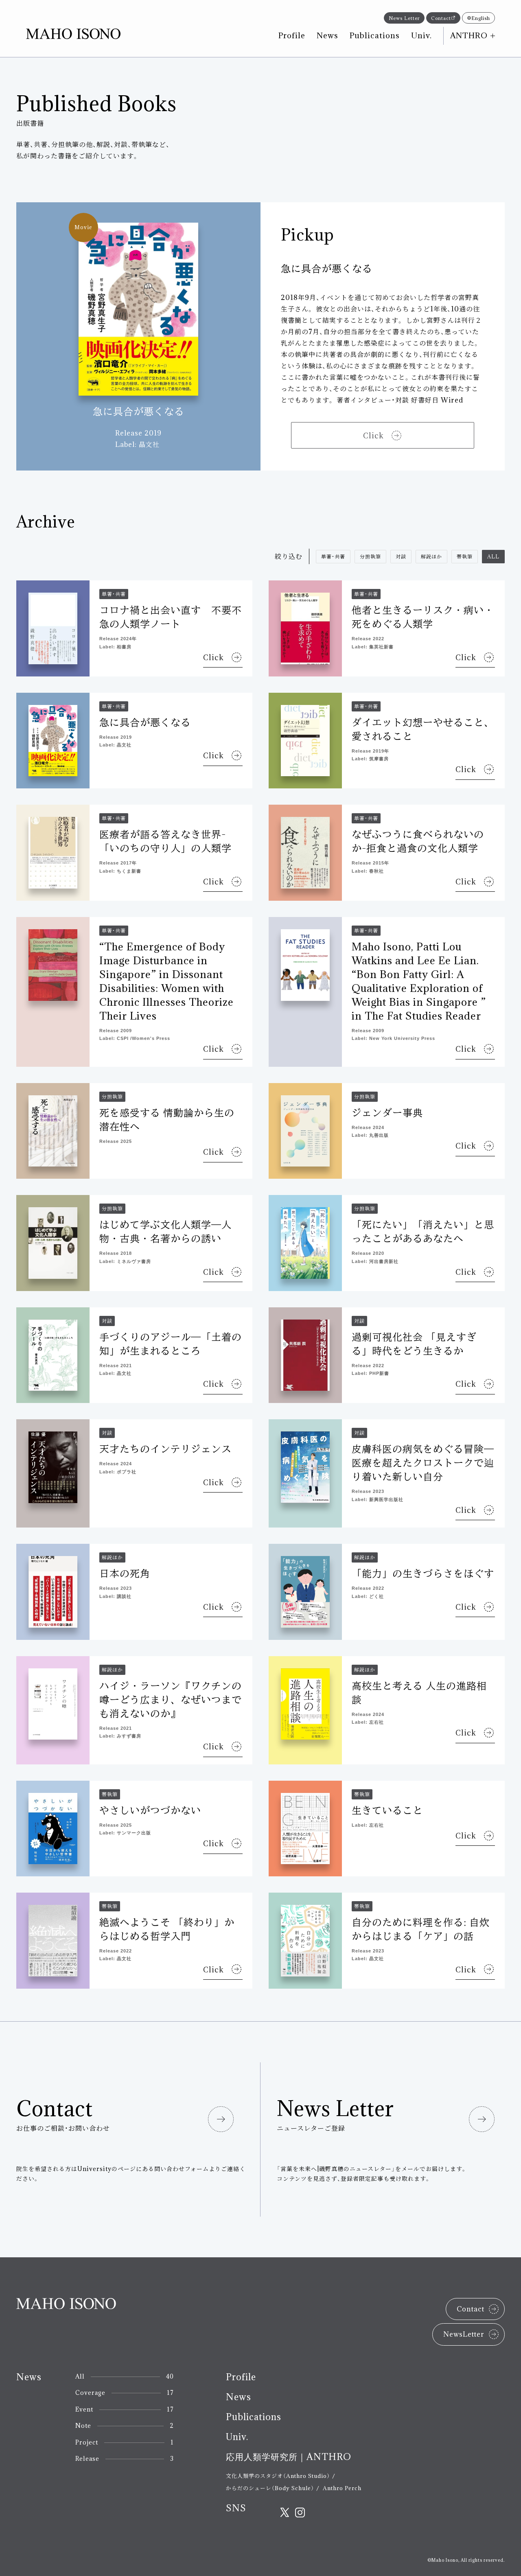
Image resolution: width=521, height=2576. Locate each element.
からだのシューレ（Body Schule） (270, 2488)
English (481, 18)
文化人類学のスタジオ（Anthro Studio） (278, 2476)
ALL (493, 556)
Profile (292, 35)
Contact (441, 18)
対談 (401, 556)
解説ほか (431, 556)
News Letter (404, 18)
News (327, 35)
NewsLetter (464, 2334)
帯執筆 (465, 556)
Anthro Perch (342, 2488)
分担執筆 (370, 556)
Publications (375, 35)
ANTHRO (469, 35)
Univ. (421, 35)
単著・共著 (333, 556)
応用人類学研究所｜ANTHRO (289, 2457)
